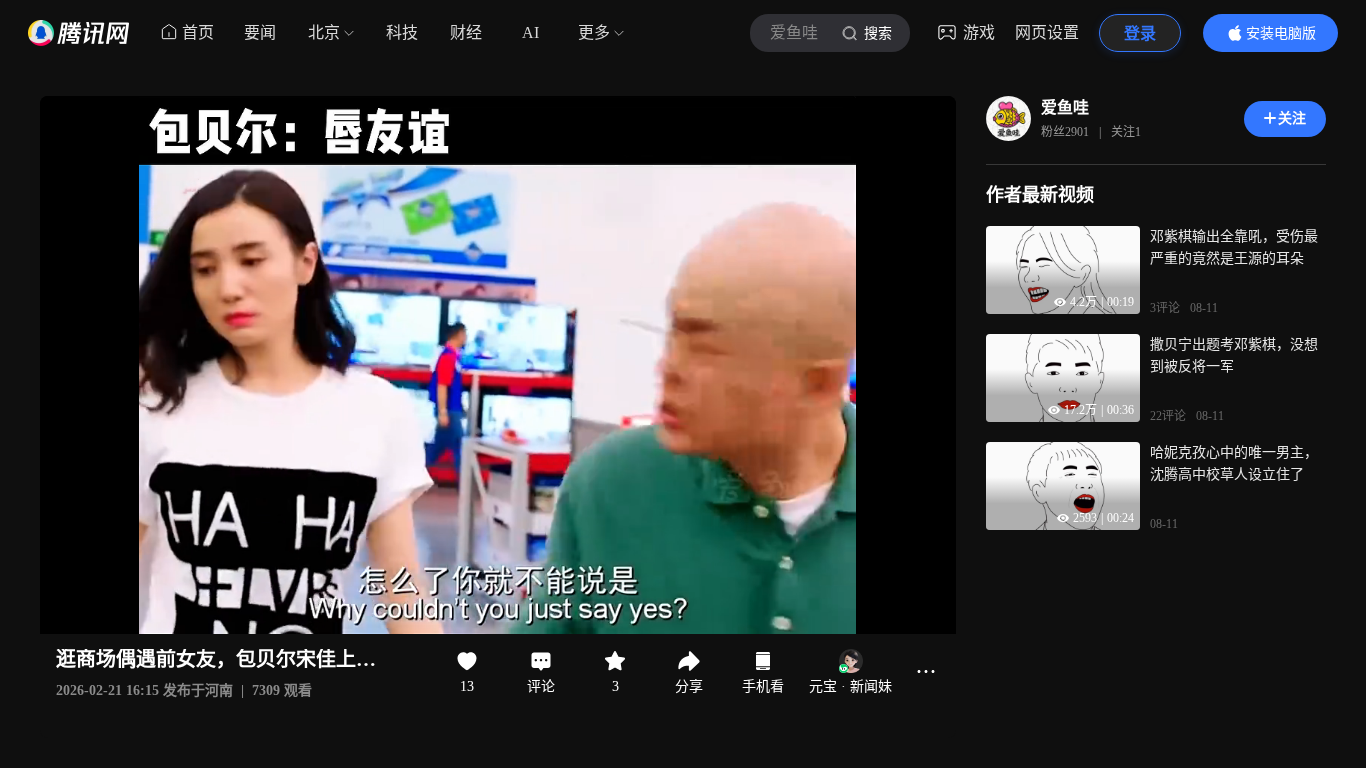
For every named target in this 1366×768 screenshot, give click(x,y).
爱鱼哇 (1065, 107)
